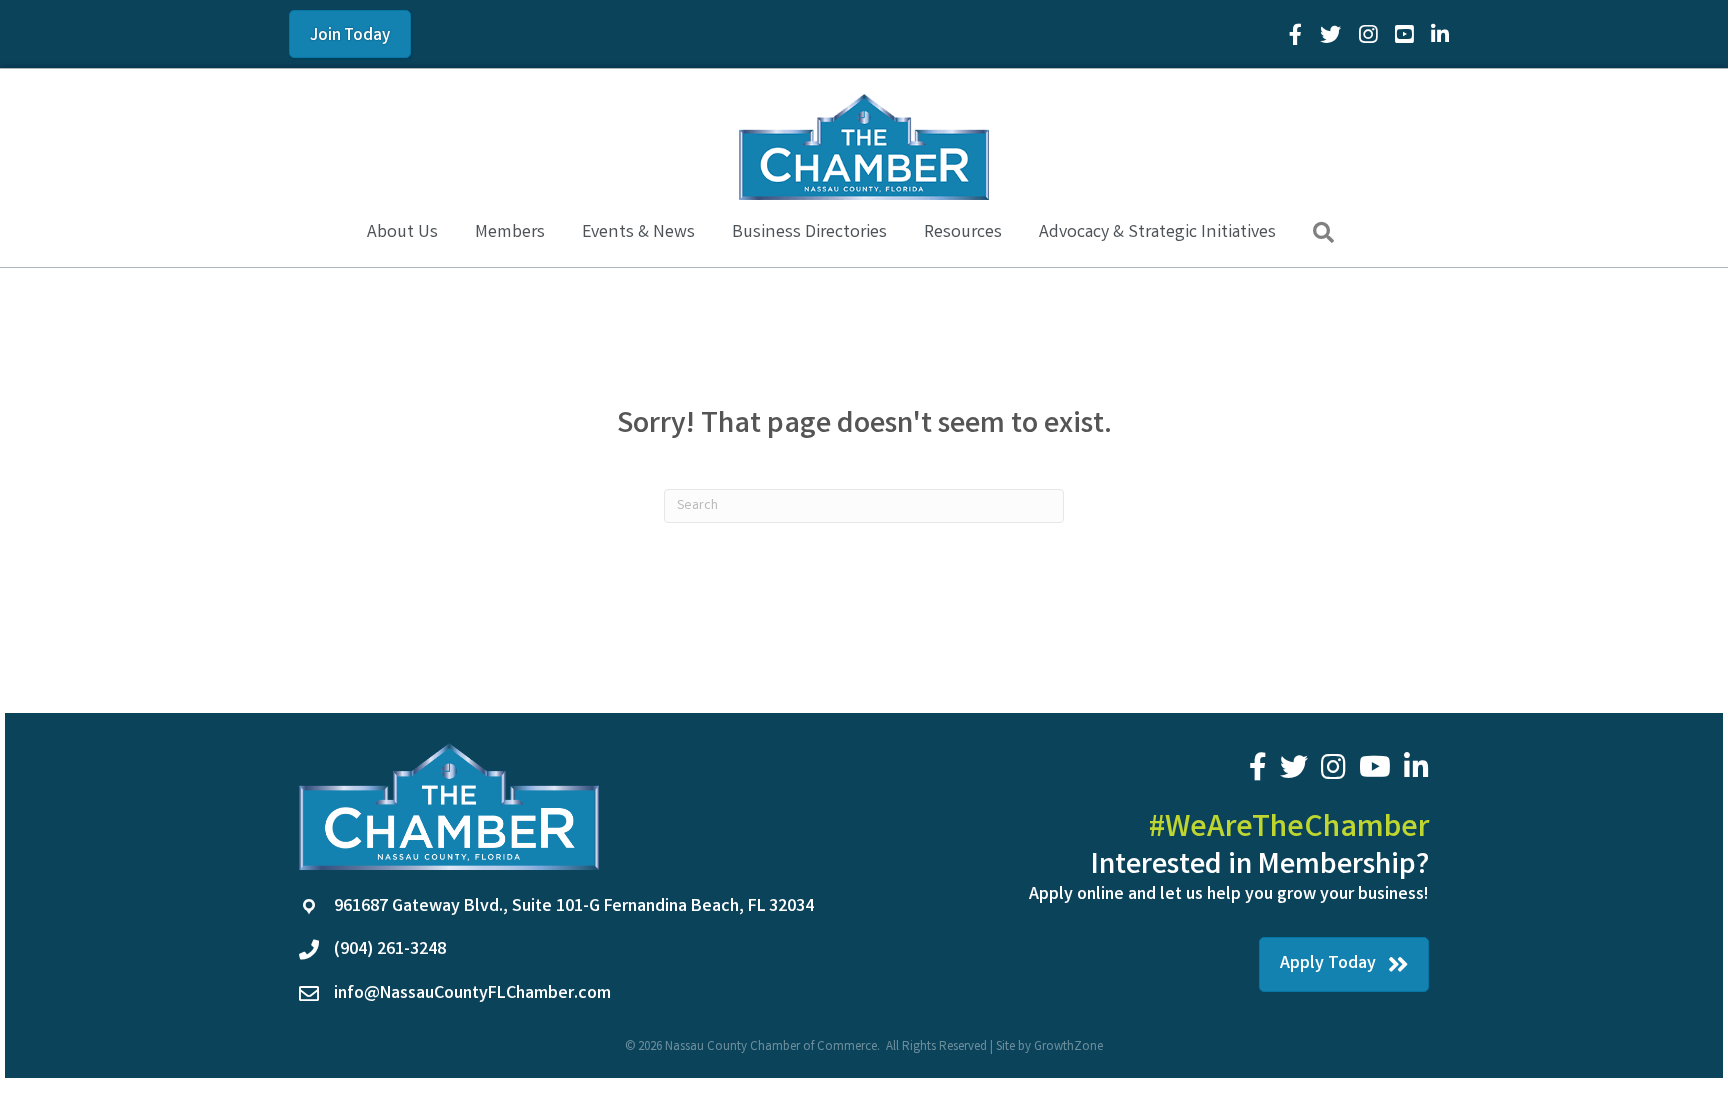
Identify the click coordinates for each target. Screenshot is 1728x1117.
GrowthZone (1068, 1047)
